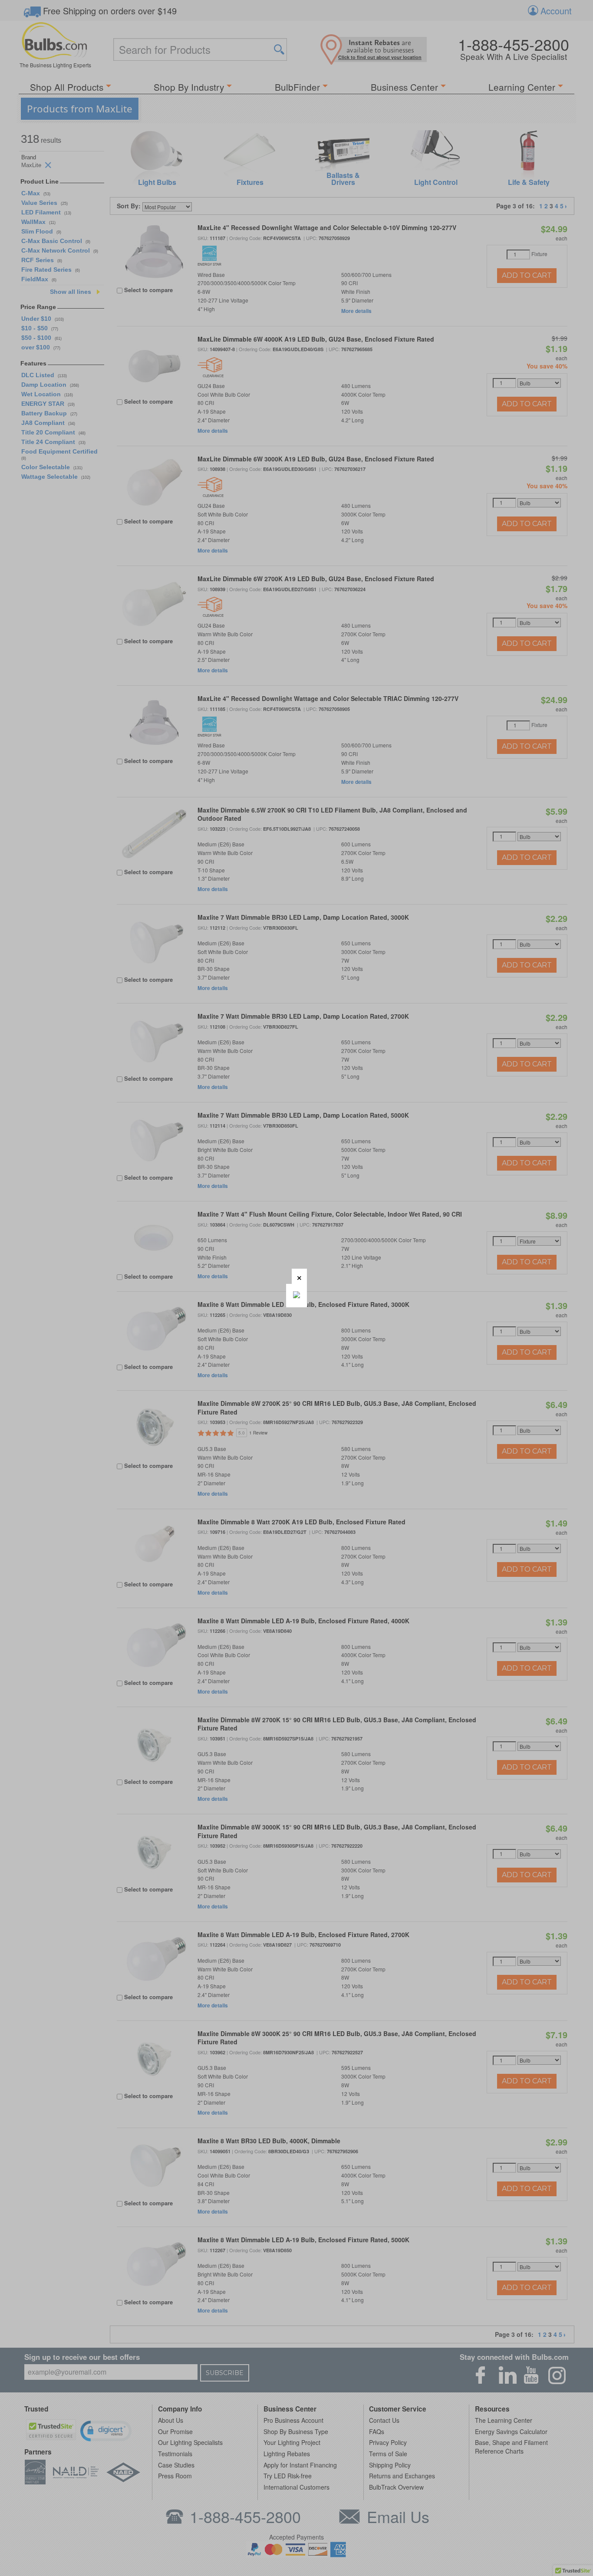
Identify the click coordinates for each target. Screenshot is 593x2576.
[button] (299, 1276)
